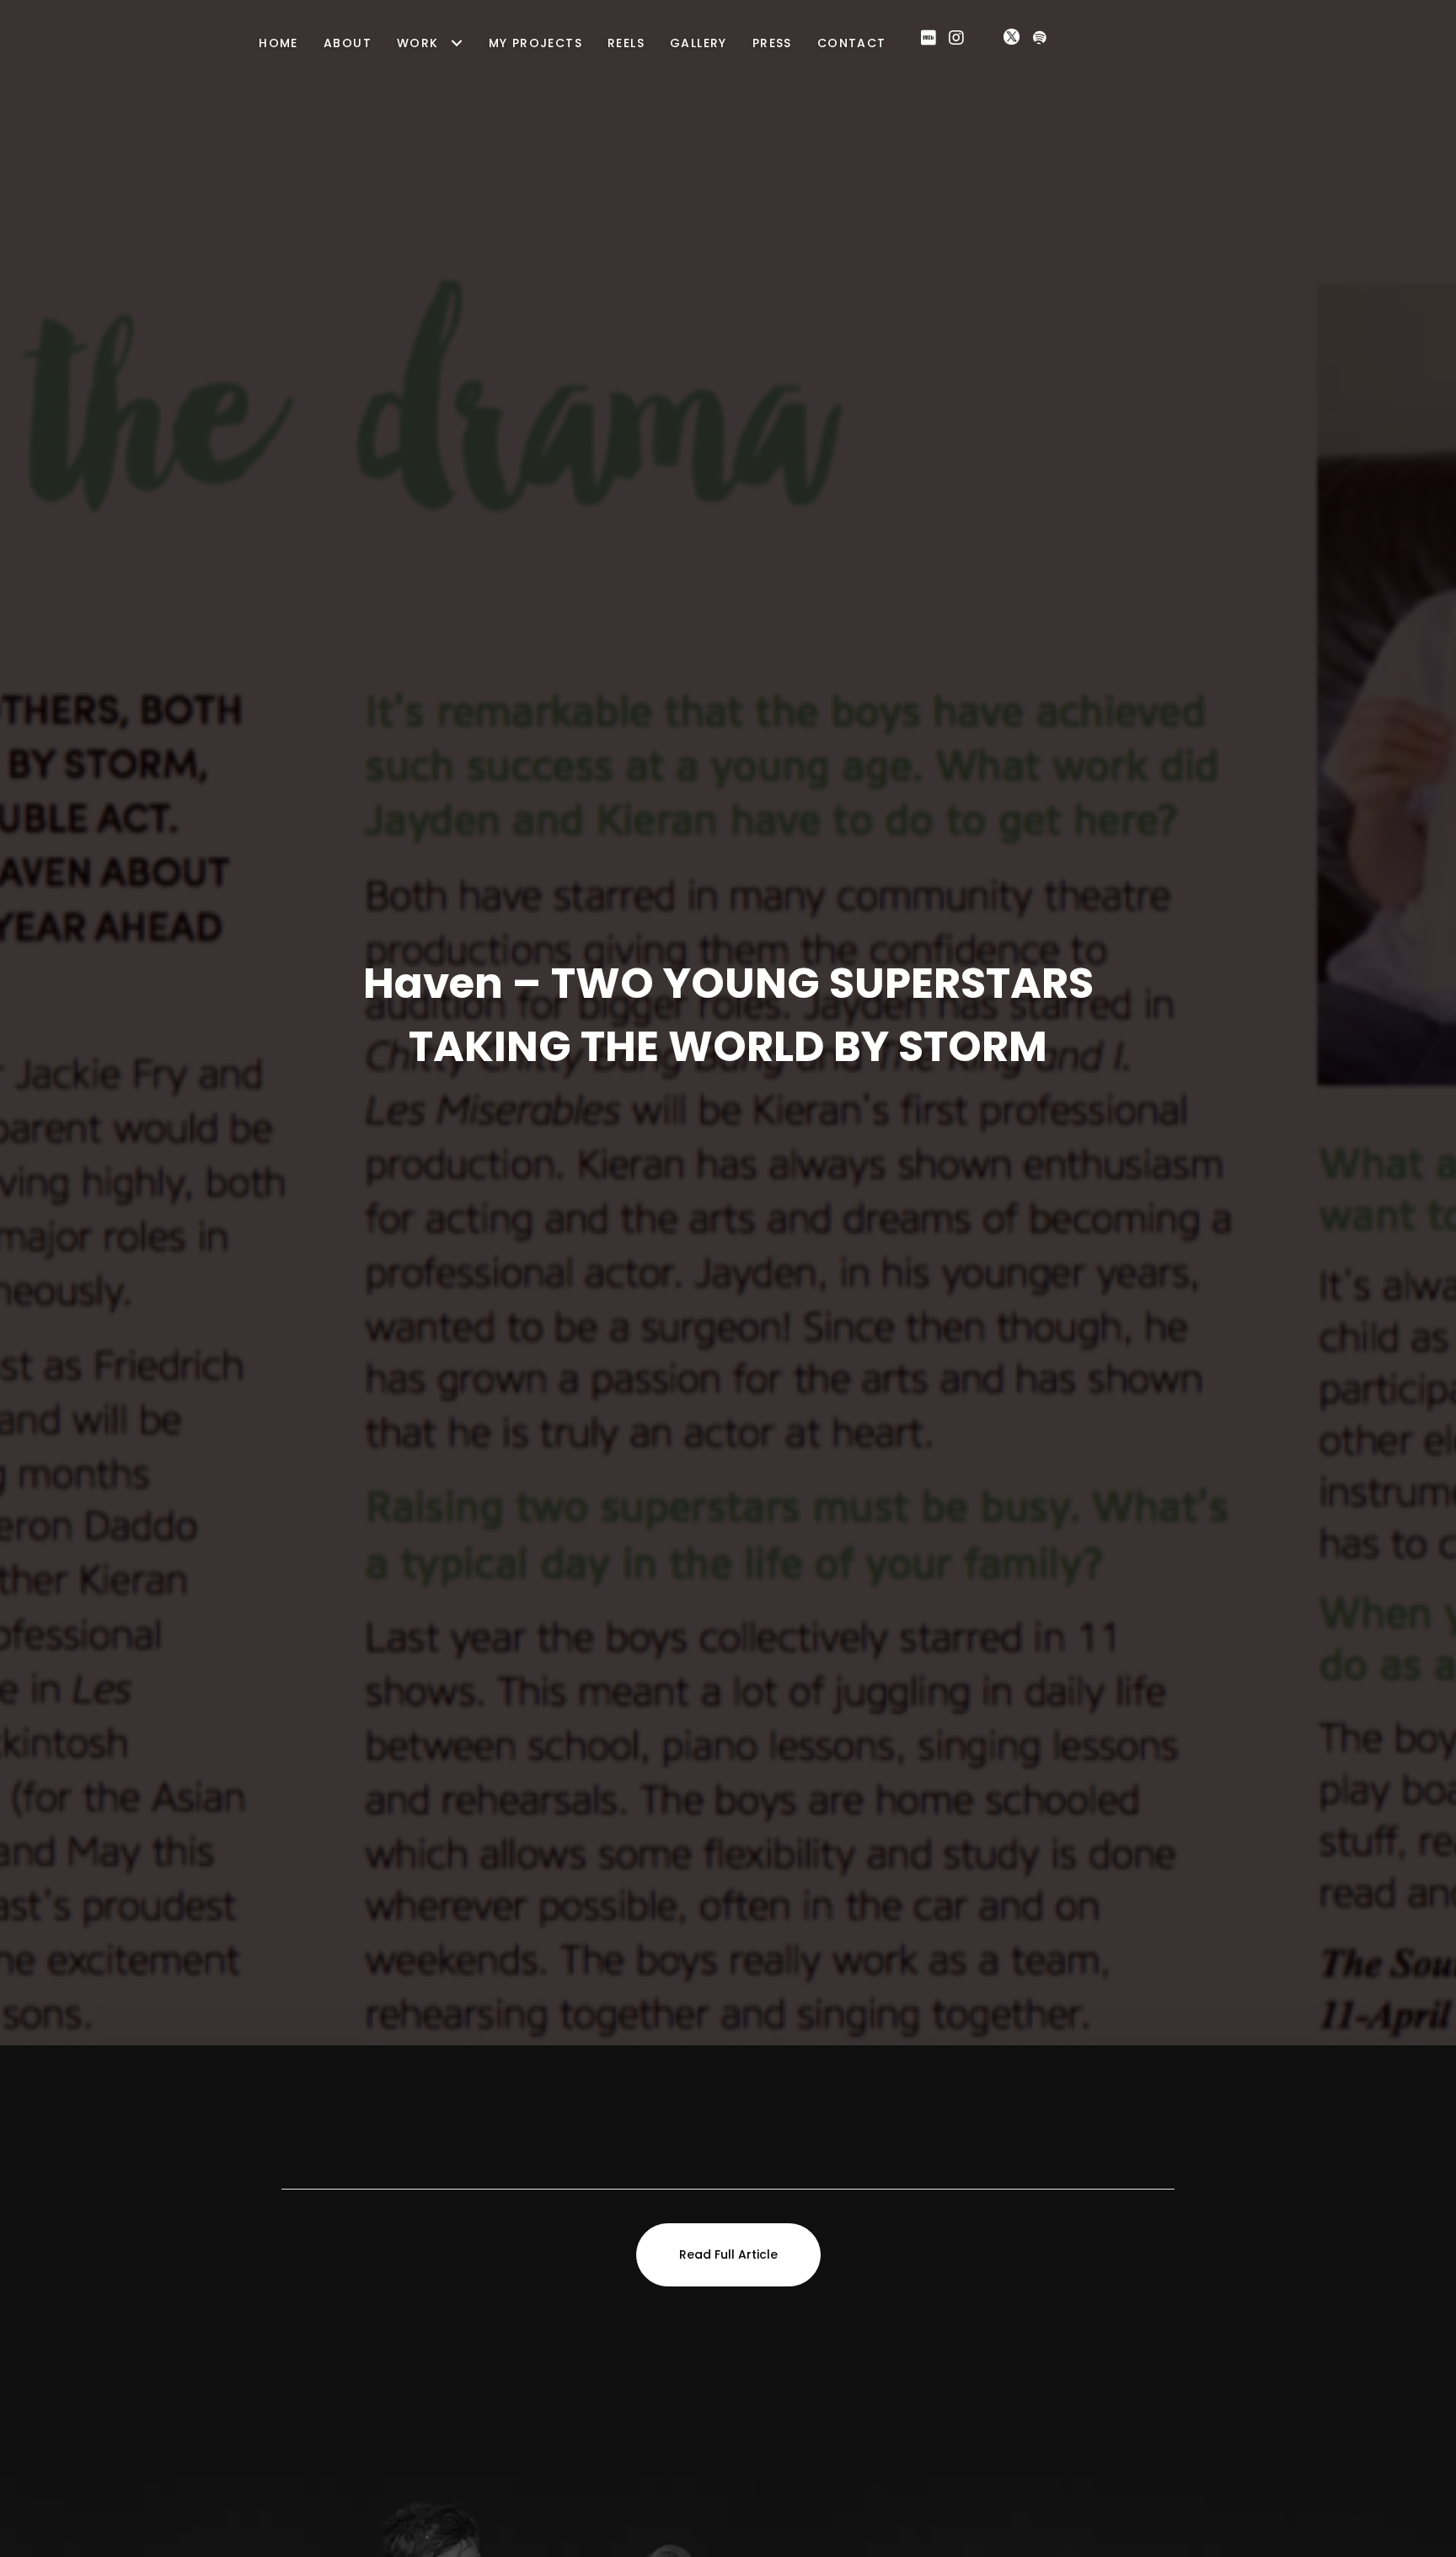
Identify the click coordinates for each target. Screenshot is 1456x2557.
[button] (929, 38)
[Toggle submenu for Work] (457, 43)
